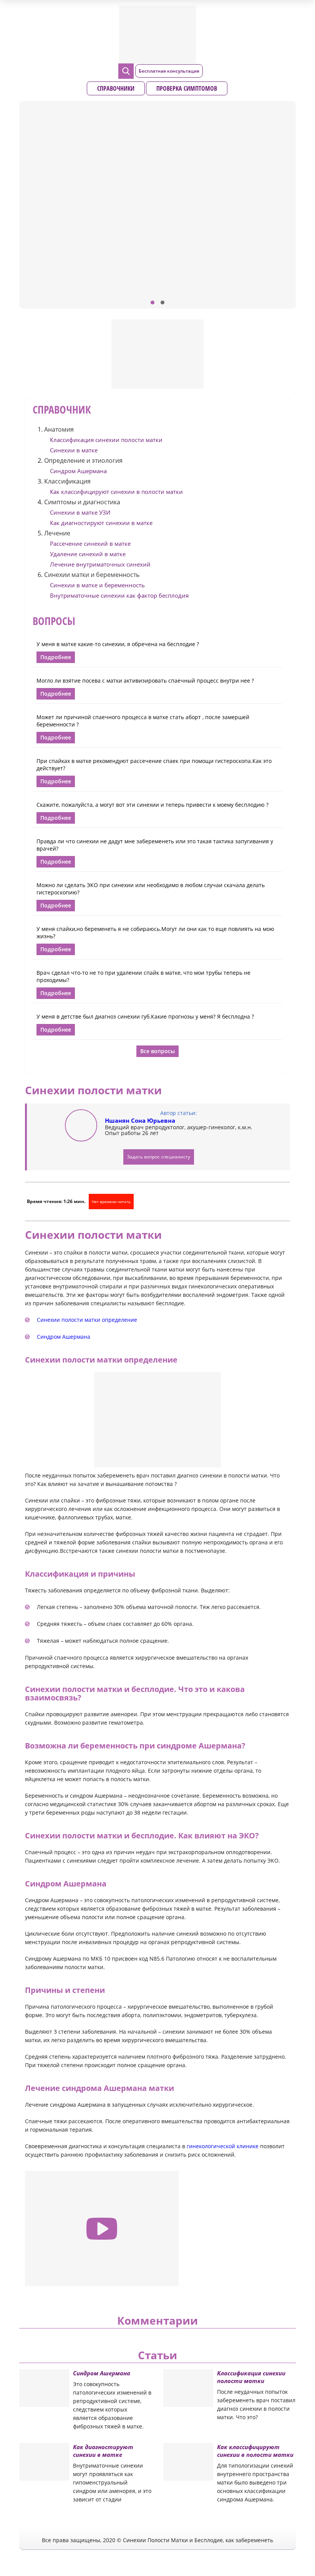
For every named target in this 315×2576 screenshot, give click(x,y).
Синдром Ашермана (78, 471)
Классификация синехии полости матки (106, 440)
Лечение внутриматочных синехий (100, 564)
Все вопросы (157, 1051)
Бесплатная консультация (169, 71)
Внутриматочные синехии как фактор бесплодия (119, 595)
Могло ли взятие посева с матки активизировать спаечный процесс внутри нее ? (145, 681)
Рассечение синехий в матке (90, 543)
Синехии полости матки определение (87, 1320)
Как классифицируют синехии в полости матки (116, 492)
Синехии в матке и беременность (97, 585)
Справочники (116, 88)
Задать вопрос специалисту (159, 1157)
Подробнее (56, 657)
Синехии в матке (74, 450)
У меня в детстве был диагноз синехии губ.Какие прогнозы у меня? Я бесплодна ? (145, 1016)
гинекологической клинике (223, 2146)
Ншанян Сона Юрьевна (140, 1120)
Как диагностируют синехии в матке (101, 523)
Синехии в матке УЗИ (80, 512)
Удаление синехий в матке (88, 554)
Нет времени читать (111, 1202)
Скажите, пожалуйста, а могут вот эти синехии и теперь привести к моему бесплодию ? (153, 805)
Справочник (62, 409)
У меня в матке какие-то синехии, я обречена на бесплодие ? (118, 644)
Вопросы (54, 621)
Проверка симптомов (187, 88)
